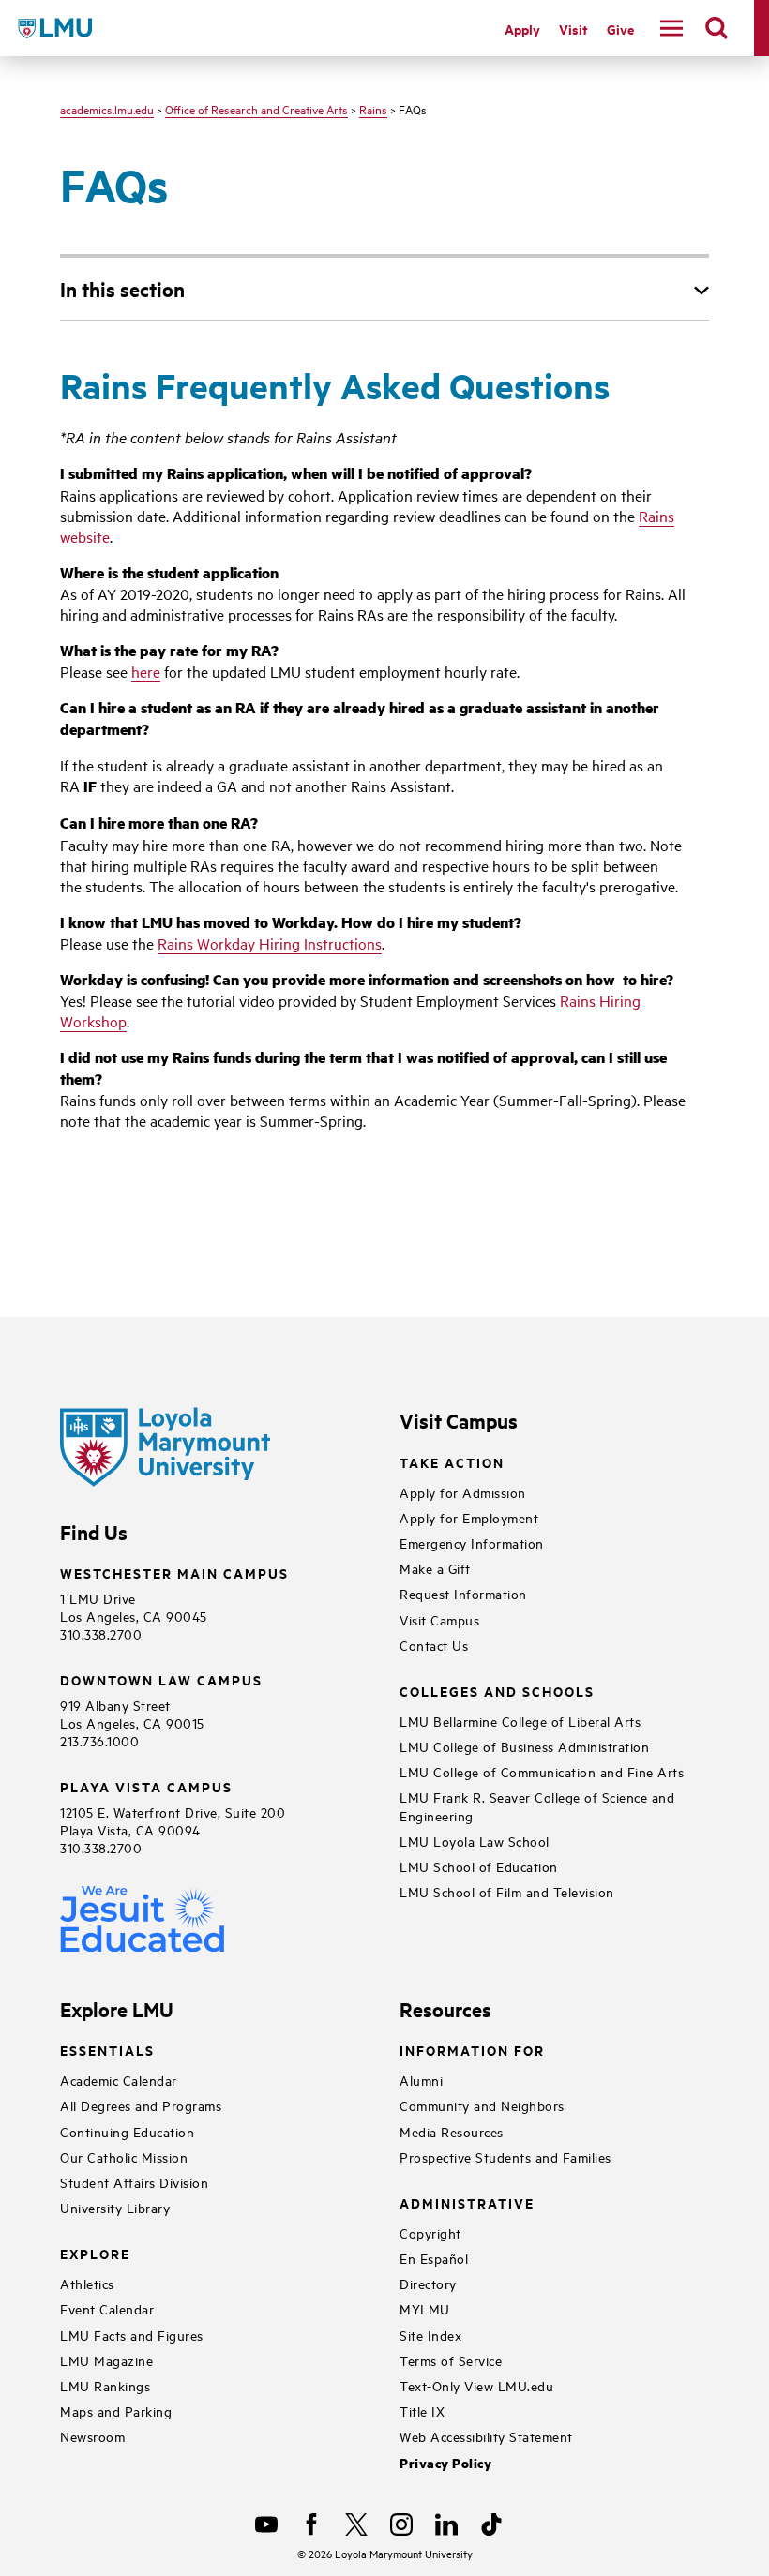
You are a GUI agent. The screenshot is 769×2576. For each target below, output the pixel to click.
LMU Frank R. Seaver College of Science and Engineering (537, 1805)
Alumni (421, 2080)
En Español (434, 2258)
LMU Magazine (106, 2360)
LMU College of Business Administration (524, 1746)
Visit (573, 29)
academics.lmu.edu (107, 109)
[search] (716, 28)
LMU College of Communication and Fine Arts (542, 1771)
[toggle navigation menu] (671, 28)
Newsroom (92, 2436)
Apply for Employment (469, 1517)
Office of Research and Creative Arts (256, 109)
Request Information (463, 1593)
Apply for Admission (463, 1492)
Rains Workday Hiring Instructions (270, 943)
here (146, 671)
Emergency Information (472, 1543)
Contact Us (434, 1645)
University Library (115, 2207)
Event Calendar (107, 2308)
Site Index (430, 2335)
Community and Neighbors (482, 2105)
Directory (428, 2283)
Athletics (87, 2283)
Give (620, 29)
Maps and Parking (116, 2411)
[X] (356, 2524)
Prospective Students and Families (505, 2157)
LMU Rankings (105, 2385)
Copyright (430, 2232)
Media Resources (452, 2131)
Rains (373, 109)
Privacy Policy (445, 2463)
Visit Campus (439, 1619)
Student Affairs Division (134, 2182)
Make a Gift (435, 1568)
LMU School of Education (479, 1866)
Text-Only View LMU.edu (476, 2385)
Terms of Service (451, 2360)
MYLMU (425, 2308)
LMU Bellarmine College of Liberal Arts (520, 1721)
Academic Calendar (119, 2080)
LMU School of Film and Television (507, 1891)
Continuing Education (127, 2131)
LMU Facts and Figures (132, 2335)
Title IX (422, 2411)
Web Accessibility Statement (486, 2436)
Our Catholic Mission (124, 2157)
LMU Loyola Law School (475, 1841)
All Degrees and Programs (141, 2105)
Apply (522, 29)
